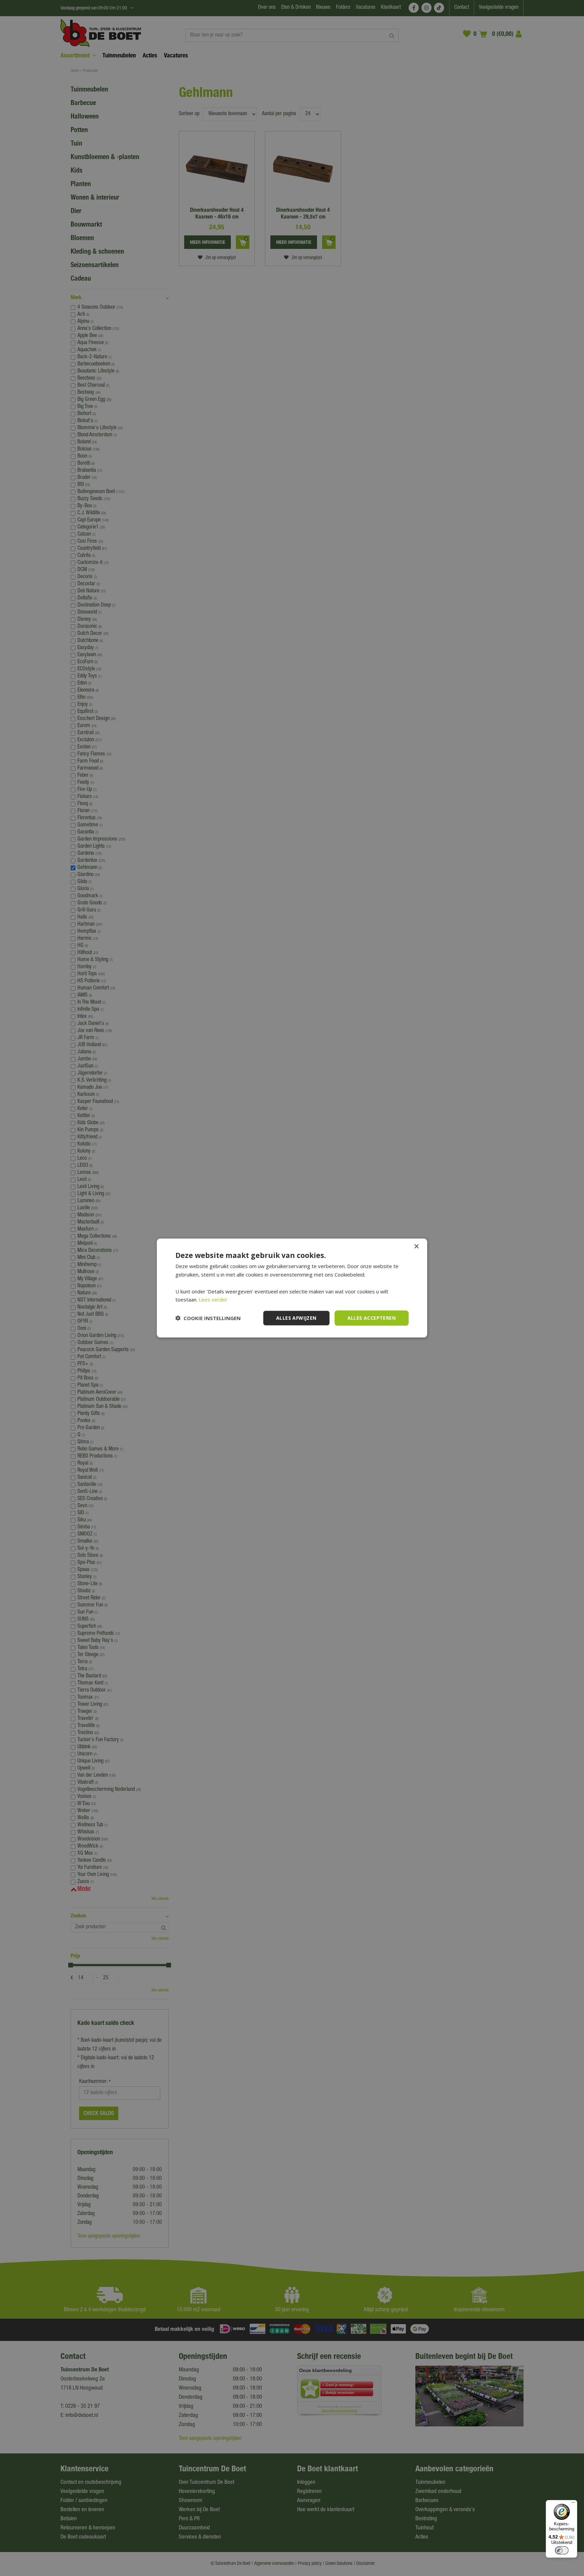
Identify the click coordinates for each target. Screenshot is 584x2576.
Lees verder (213, 1299)
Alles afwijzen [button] (296, 1318)
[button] (208, 1318)
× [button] (416, 1247)
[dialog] (292, 1288)
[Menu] (573, 2504)
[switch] (562, 2550)
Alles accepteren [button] (372, 1318)
